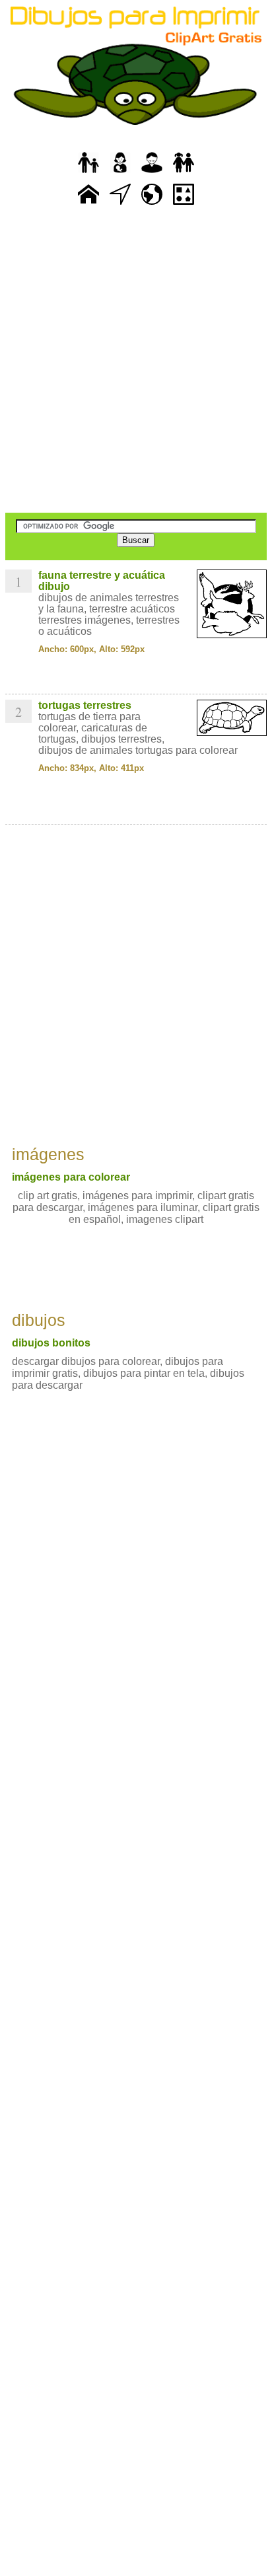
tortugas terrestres (85, 705)
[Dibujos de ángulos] (120, 205)
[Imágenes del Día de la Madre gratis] (120, 173)
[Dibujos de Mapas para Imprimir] (152, 205)
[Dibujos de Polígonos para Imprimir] (184, 205)
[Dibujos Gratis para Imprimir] (88, 205)
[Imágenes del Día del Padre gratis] (88, 173)
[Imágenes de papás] (152, 173)
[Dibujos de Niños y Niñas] (184, 173)
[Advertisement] (136, 361)
